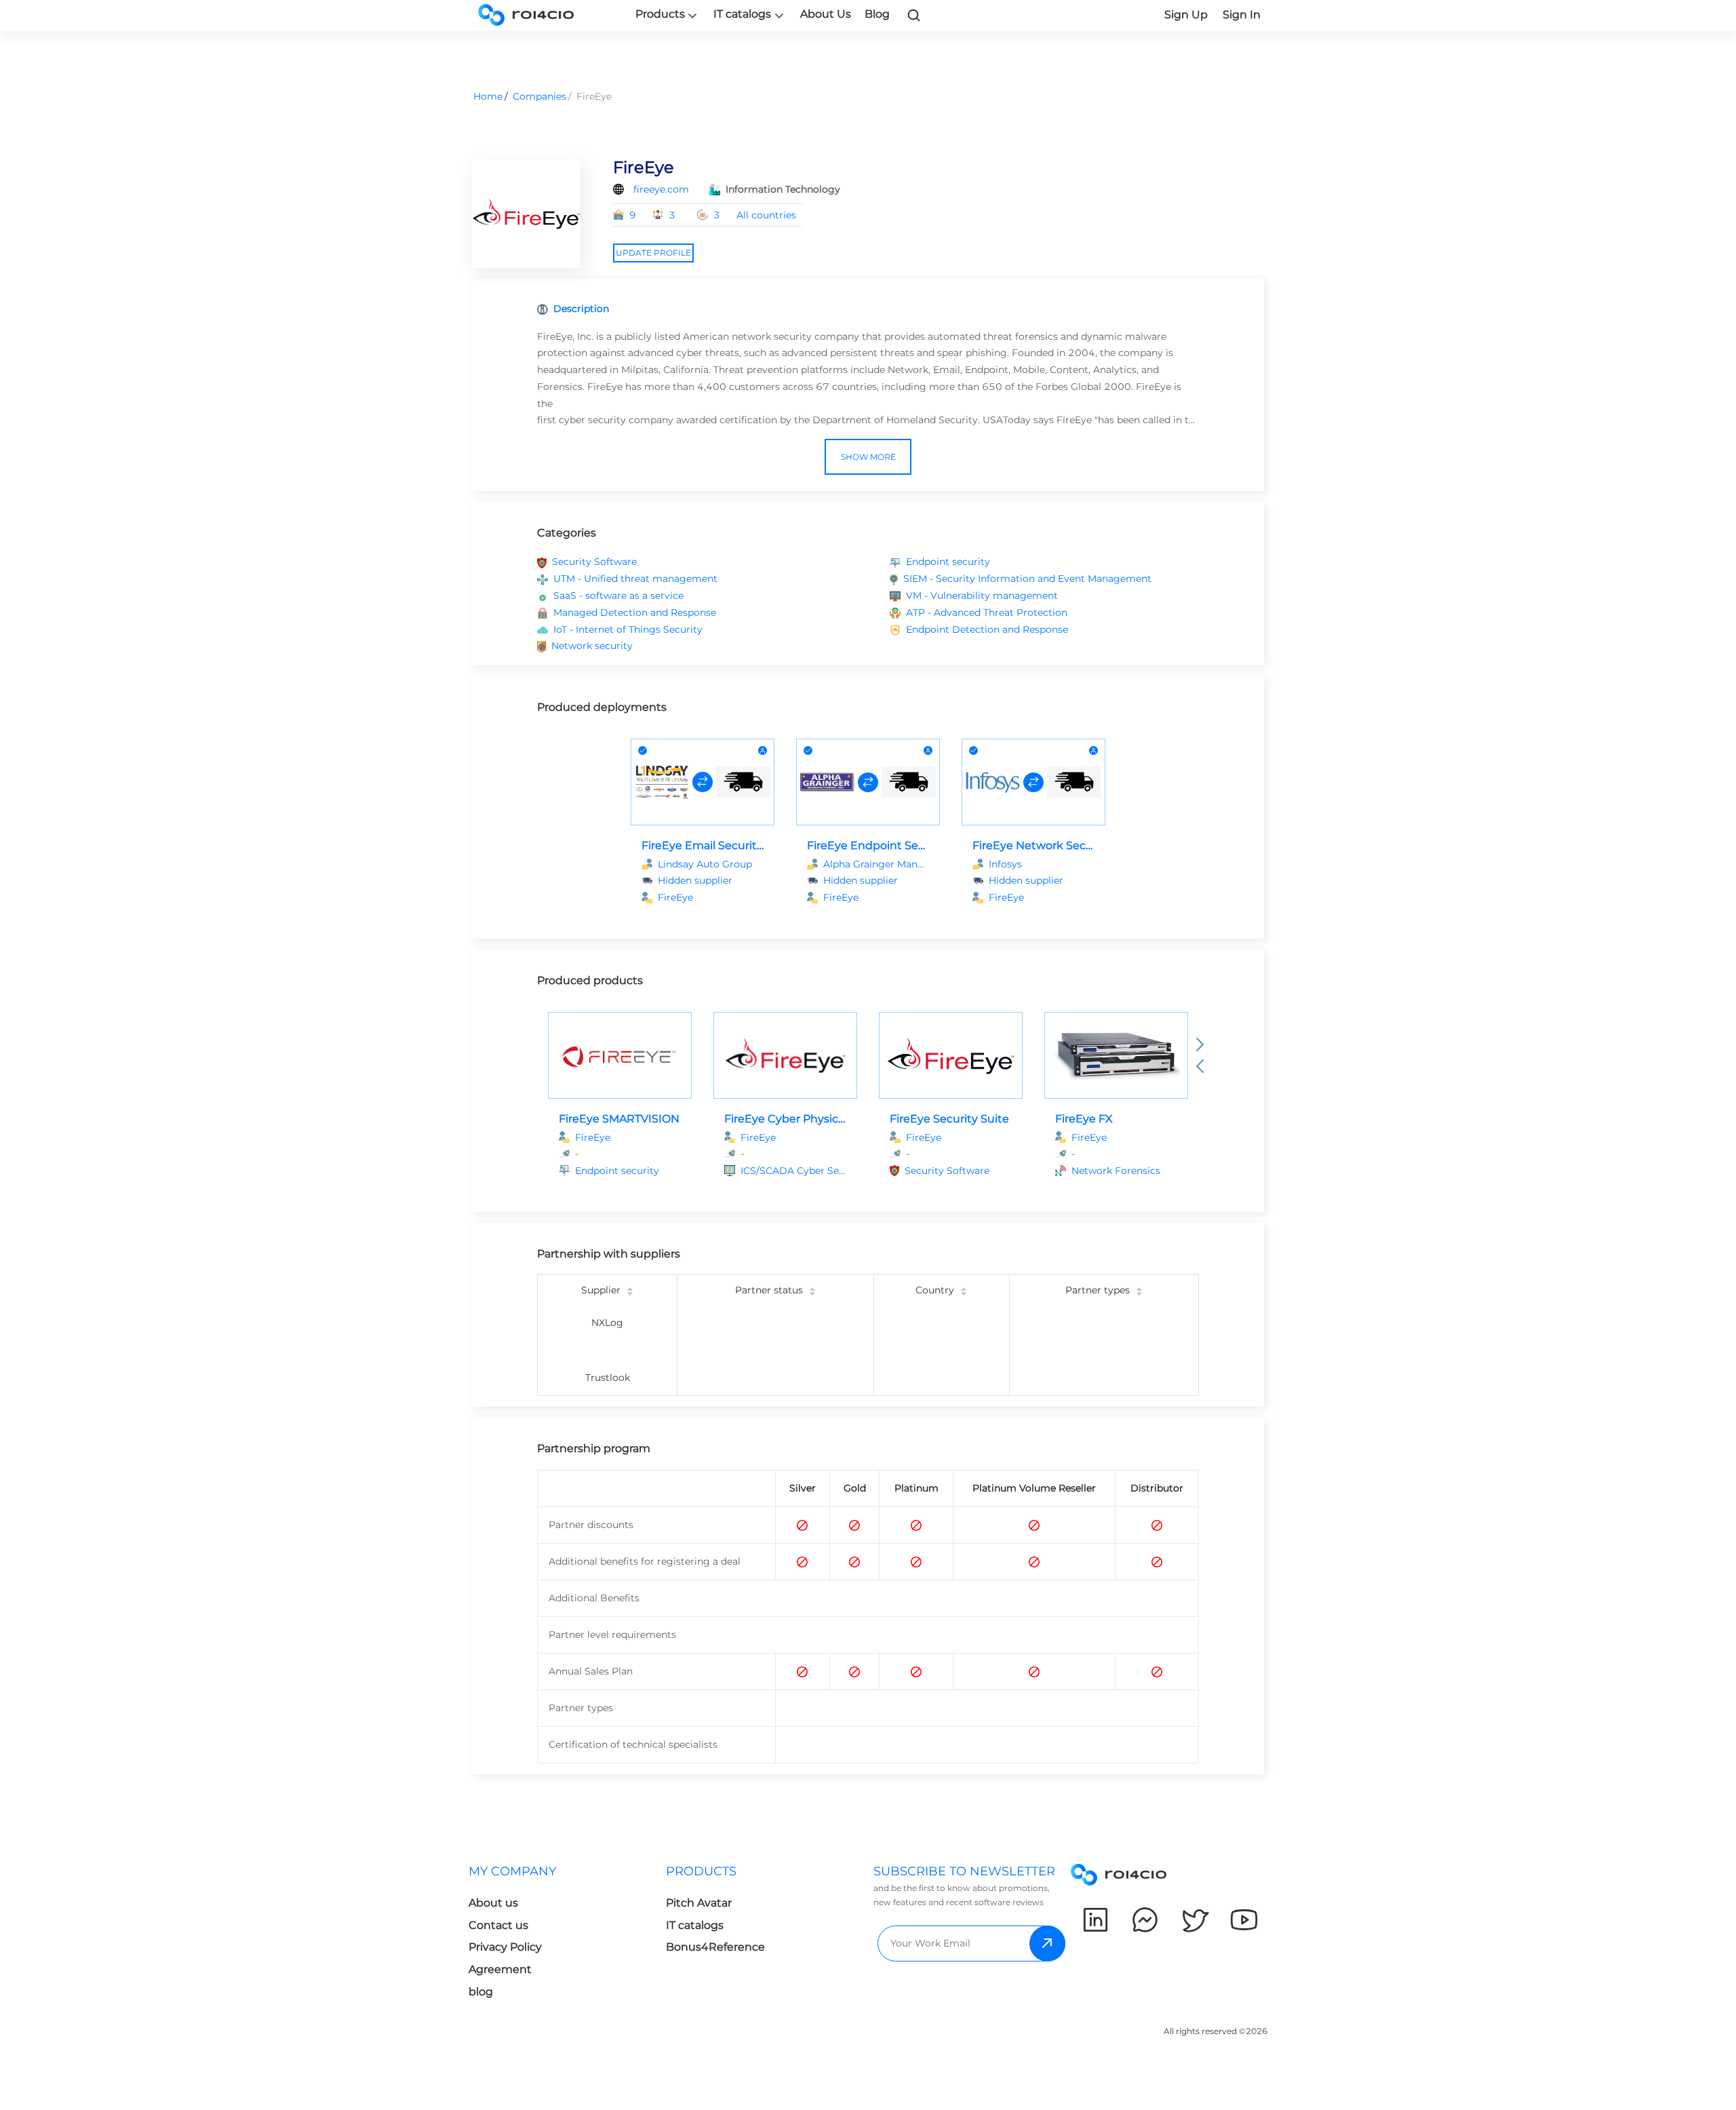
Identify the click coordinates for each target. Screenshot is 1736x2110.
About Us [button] (826, 14)
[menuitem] (567, 1935)
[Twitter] (1195, 1920)
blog (481, 1992)
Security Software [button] (594, 562)
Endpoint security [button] (948, 562)
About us (493, 1903)
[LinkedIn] (1096, 1920)
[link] (914, 15)
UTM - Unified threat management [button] (635, 579)
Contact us (498, 1925)
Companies (539, 96)
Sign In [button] (1242, 15)
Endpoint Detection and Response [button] (987, 629)
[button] (628, 1171)
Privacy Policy (505, 1947)
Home (488, 96)
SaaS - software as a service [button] (618, 595)
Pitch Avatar (699, 1903)
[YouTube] (1244, 1920)
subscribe (1047, 1943)
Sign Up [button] (1186, 15)
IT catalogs (742, 14)
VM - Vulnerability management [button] (982, 595)
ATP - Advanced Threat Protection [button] (987, 612)
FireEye (675, 897)
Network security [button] (592, 646)
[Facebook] (1145, 1920)
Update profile (653, 253)
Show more (868, 457)
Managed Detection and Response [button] (635, 612)
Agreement (500, 1969)
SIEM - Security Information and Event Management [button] (1027, 579)
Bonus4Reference (715, 1947)
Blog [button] (877, 14)
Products (660, 14)
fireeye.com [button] (661, 189)
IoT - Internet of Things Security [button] (628, 629)
